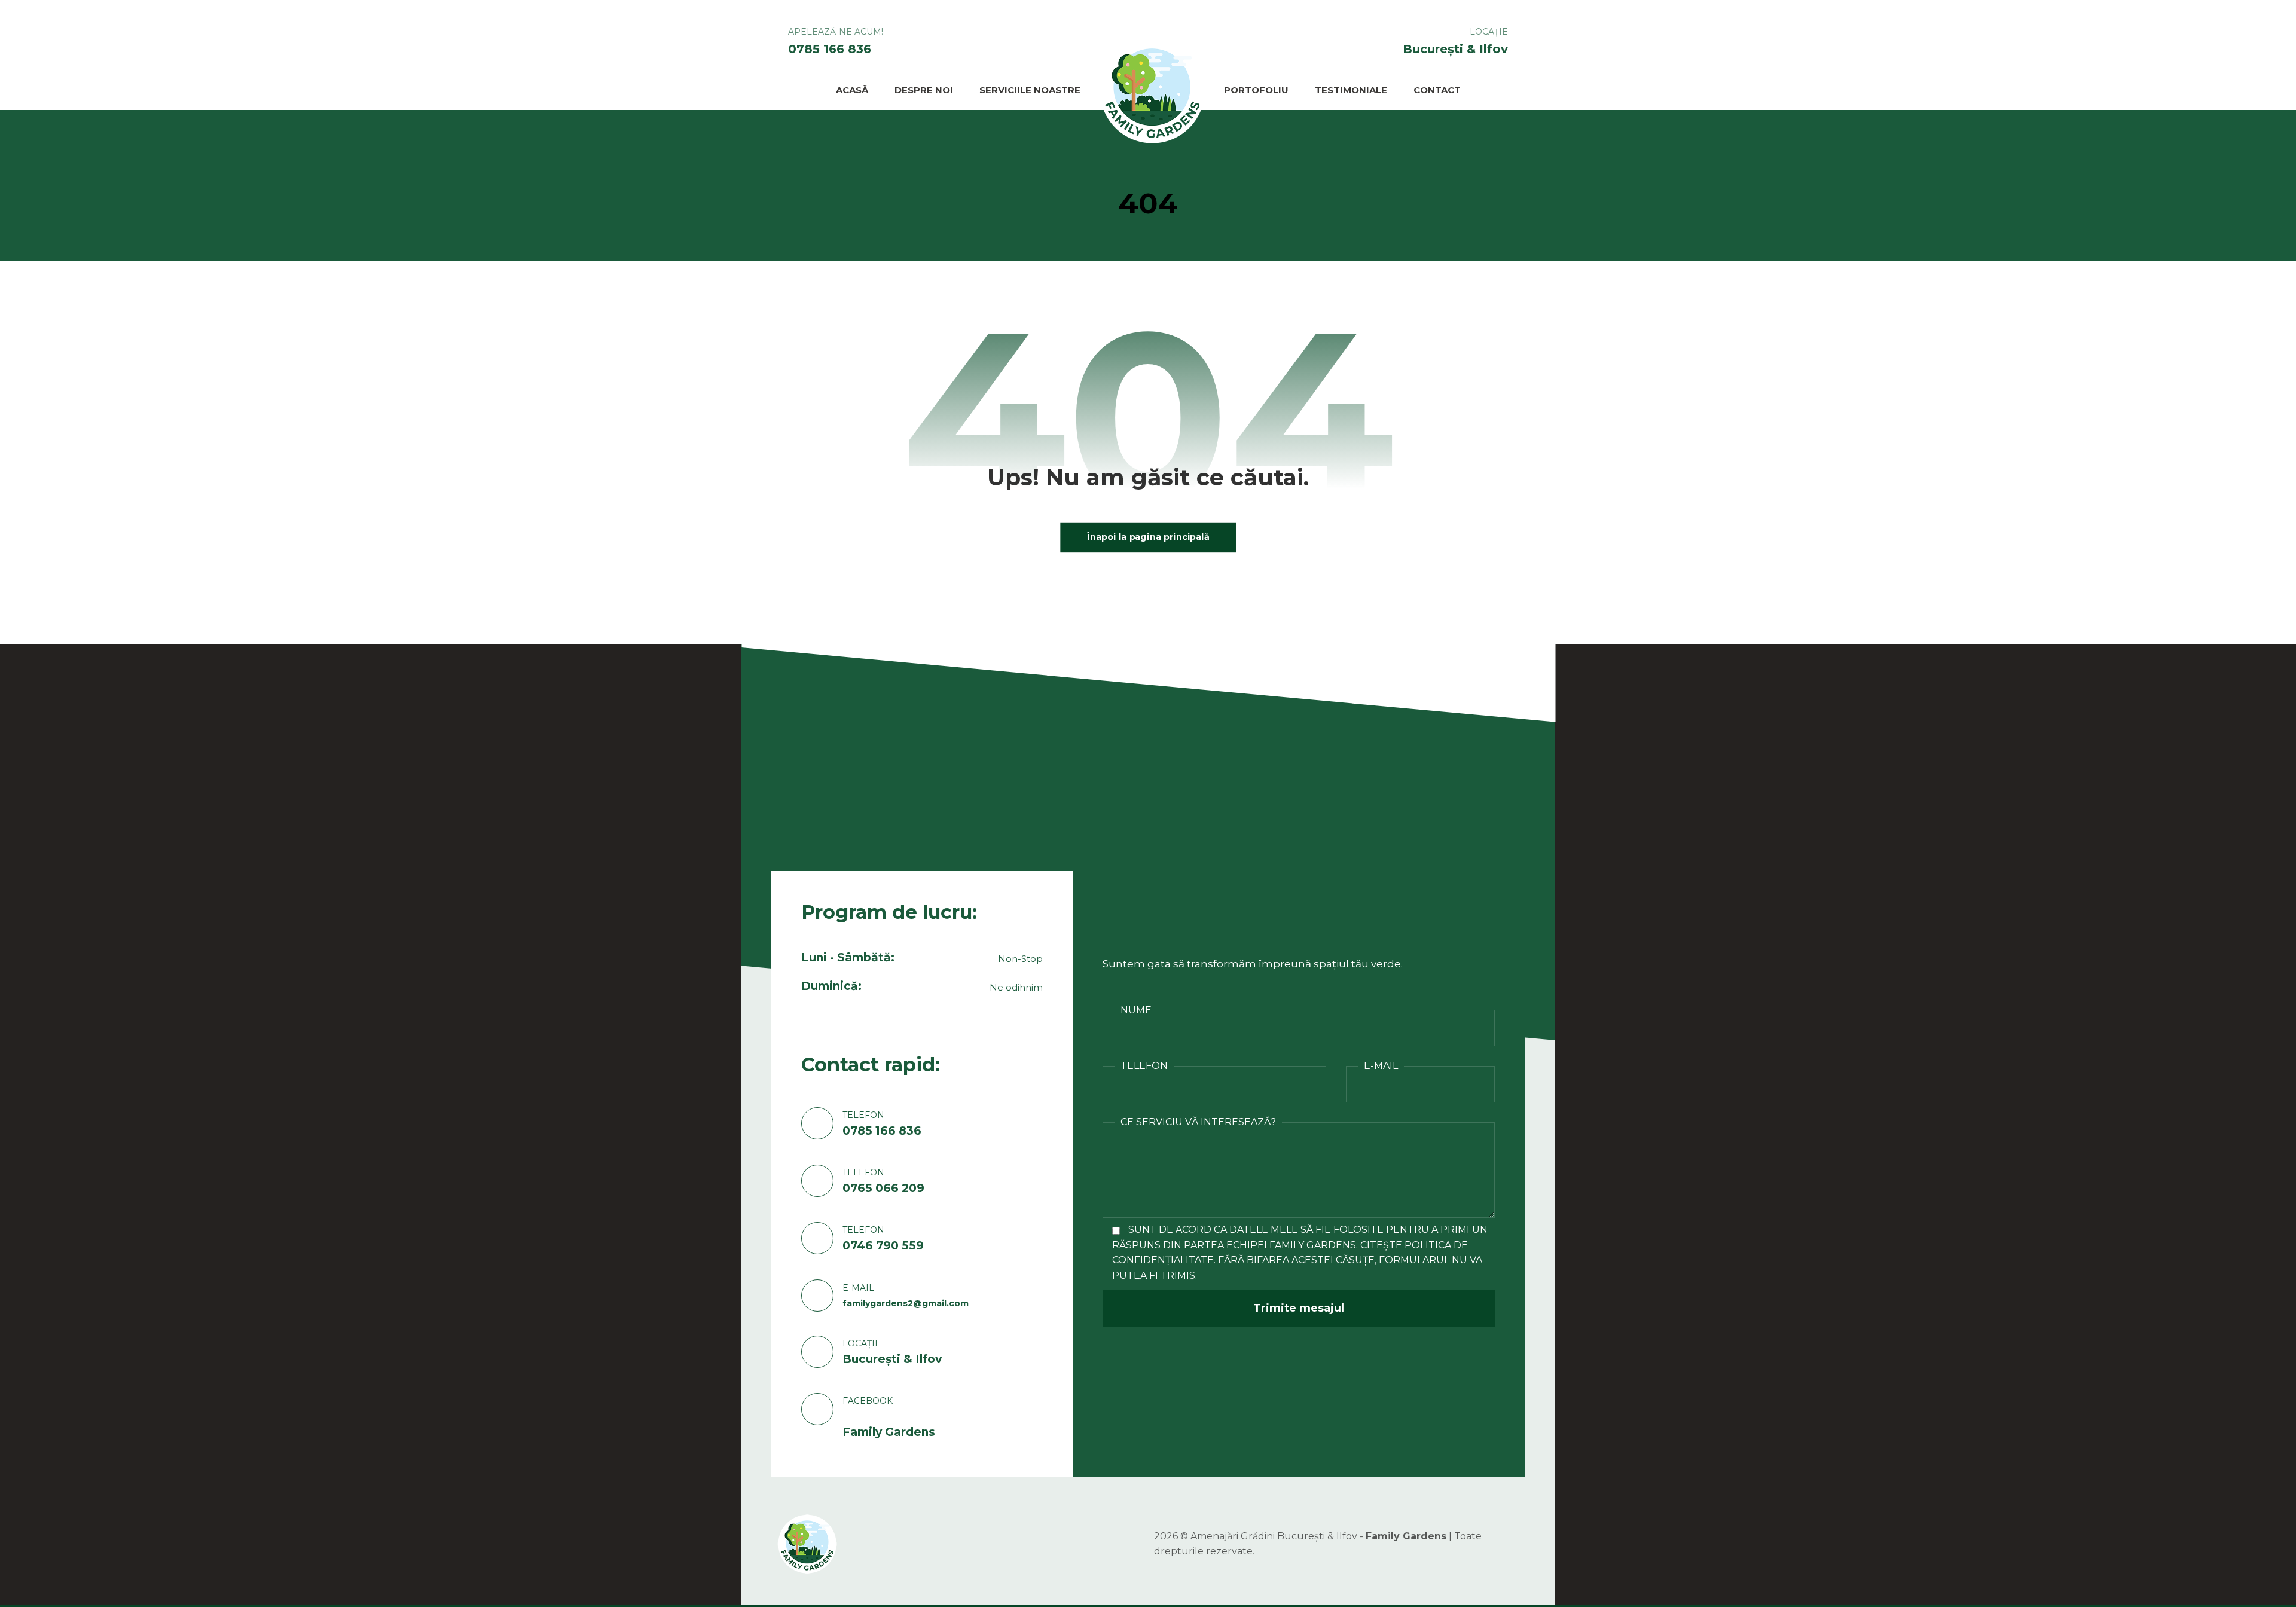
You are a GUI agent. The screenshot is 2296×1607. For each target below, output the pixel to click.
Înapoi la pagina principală (1148, 537)
